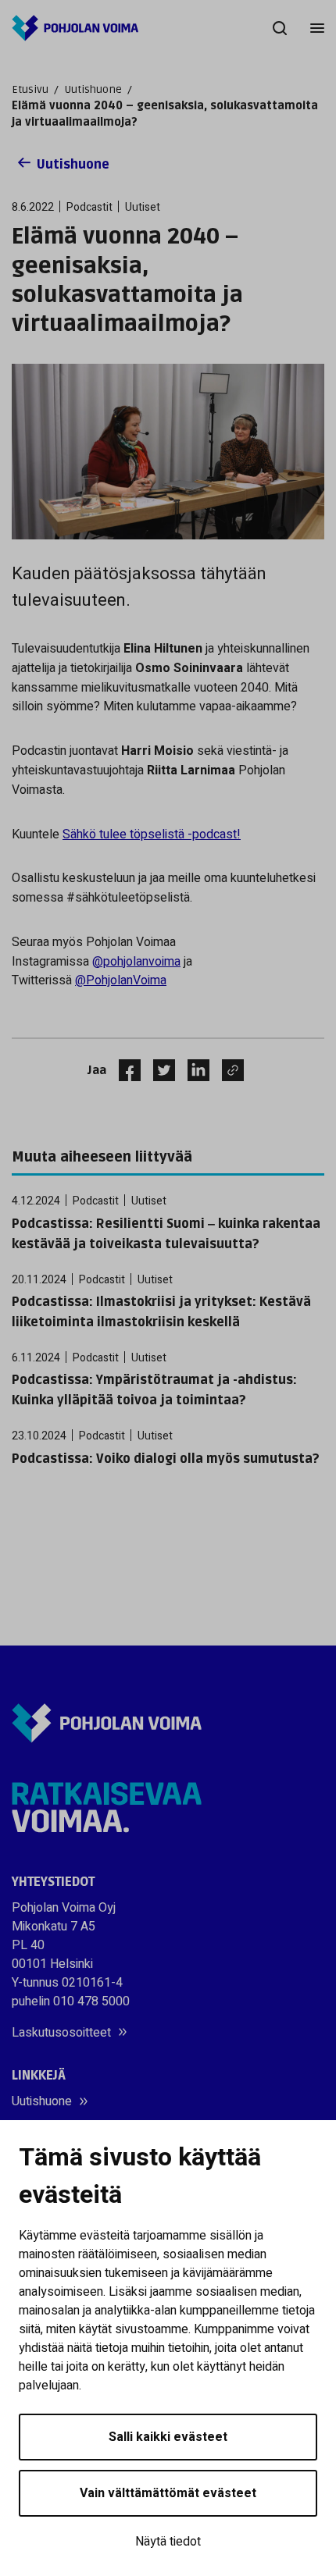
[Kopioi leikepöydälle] (229, 1070)
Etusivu (30, 89)
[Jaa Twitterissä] (158, 1070)
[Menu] (317, 28)
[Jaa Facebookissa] (123, 1070)
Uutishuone (93, 89)
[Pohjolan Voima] (75, 28)
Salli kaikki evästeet (168, 2437)
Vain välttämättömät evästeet (168, 2493)
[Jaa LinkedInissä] (192, 1070)
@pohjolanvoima (136, 962)
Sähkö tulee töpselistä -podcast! (152, 834)
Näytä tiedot (168, 2542)
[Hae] (280, 28)
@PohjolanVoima (121, 980)
